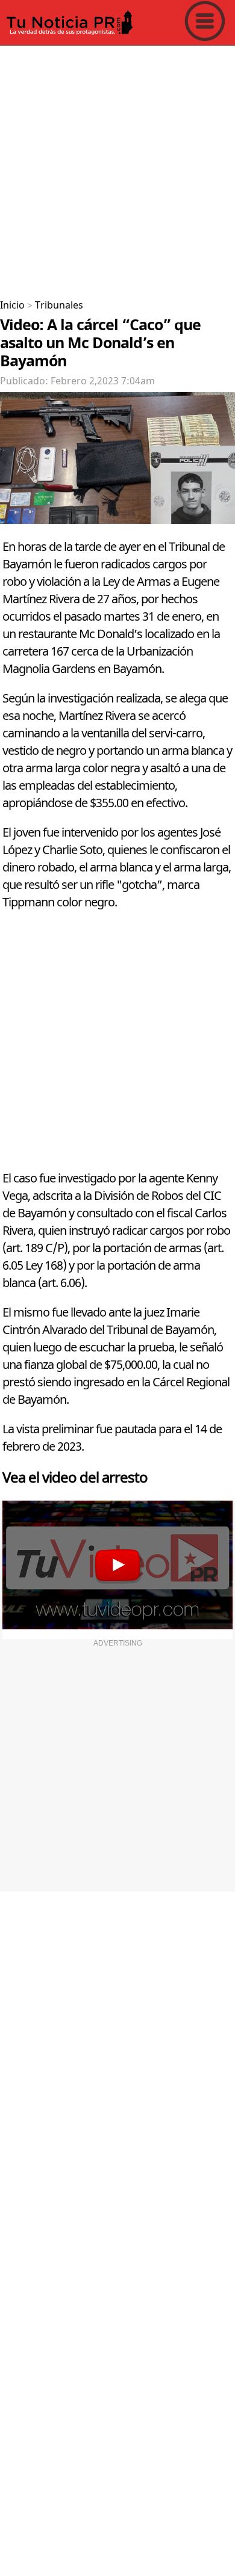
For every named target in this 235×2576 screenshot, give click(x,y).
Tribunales (59, 306)
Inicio (12, 306)
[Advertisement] (117, 168)
